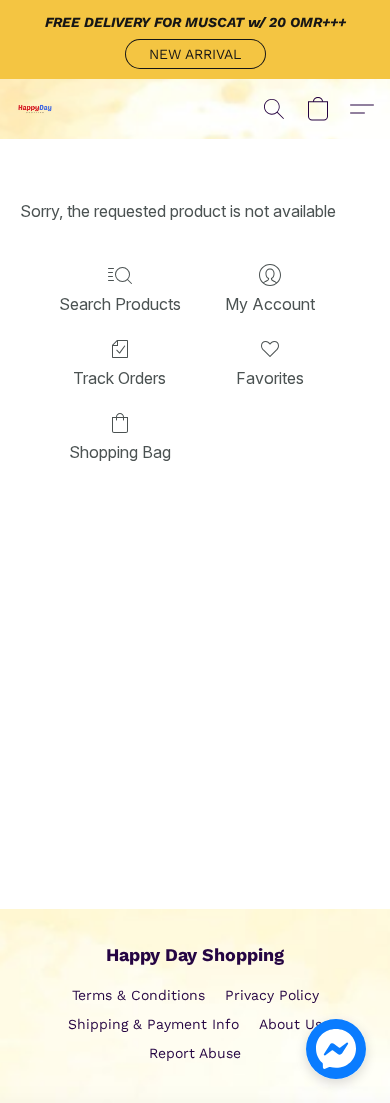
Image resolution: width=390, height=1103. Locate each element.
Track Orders (119, 378)
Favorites (270, 378)
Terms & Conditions (138, 995)
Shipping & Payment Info (153, 1024)
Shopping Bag (120, 452)
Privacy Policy (272, 995)
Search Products (120, 304)
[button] (195, 54)
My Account (270, 304)
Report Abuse (195, 1053)
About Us (290, 1024)
